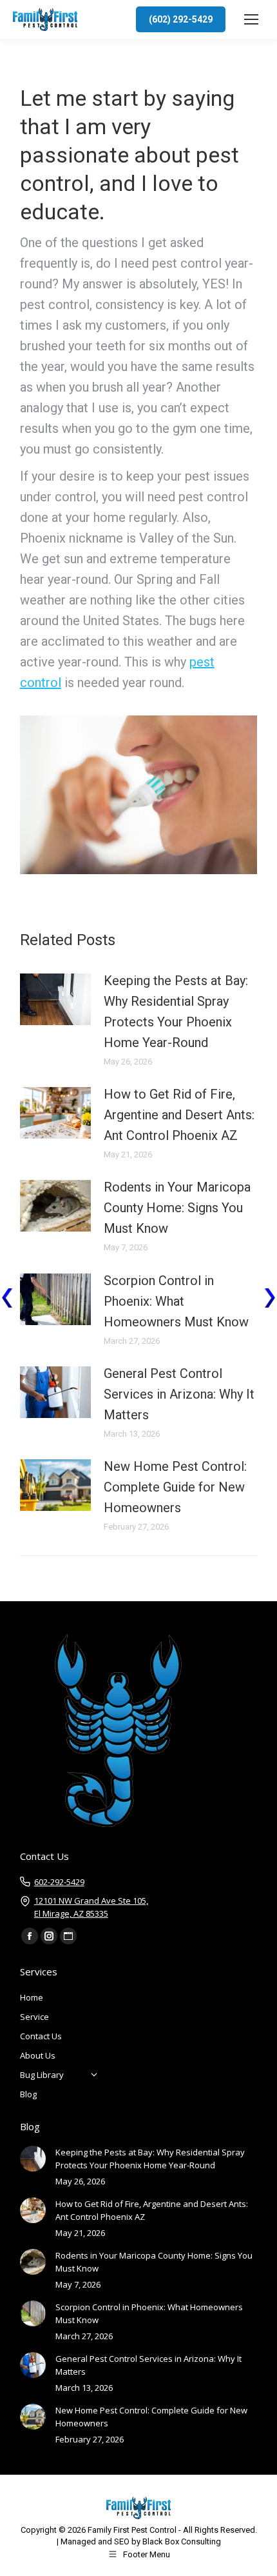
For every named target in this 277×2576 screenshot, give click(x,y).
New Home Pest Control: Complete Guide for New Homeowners (175, 1487)
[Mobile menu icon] (251, 19)
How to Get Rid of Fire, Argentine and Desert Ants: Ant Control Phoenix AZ (179, 1115)
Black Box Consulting (182, 2541)
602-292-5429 (59, 1882)
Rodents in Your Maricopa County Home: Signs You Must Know (177, 1208)
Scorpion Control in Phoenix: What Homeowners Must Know (176, 1301)
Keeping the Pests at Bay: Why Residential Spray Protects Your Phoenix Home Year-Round (176, 1012)
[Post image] (55, 999)
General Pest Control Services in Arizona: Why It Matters (179, 1394)
